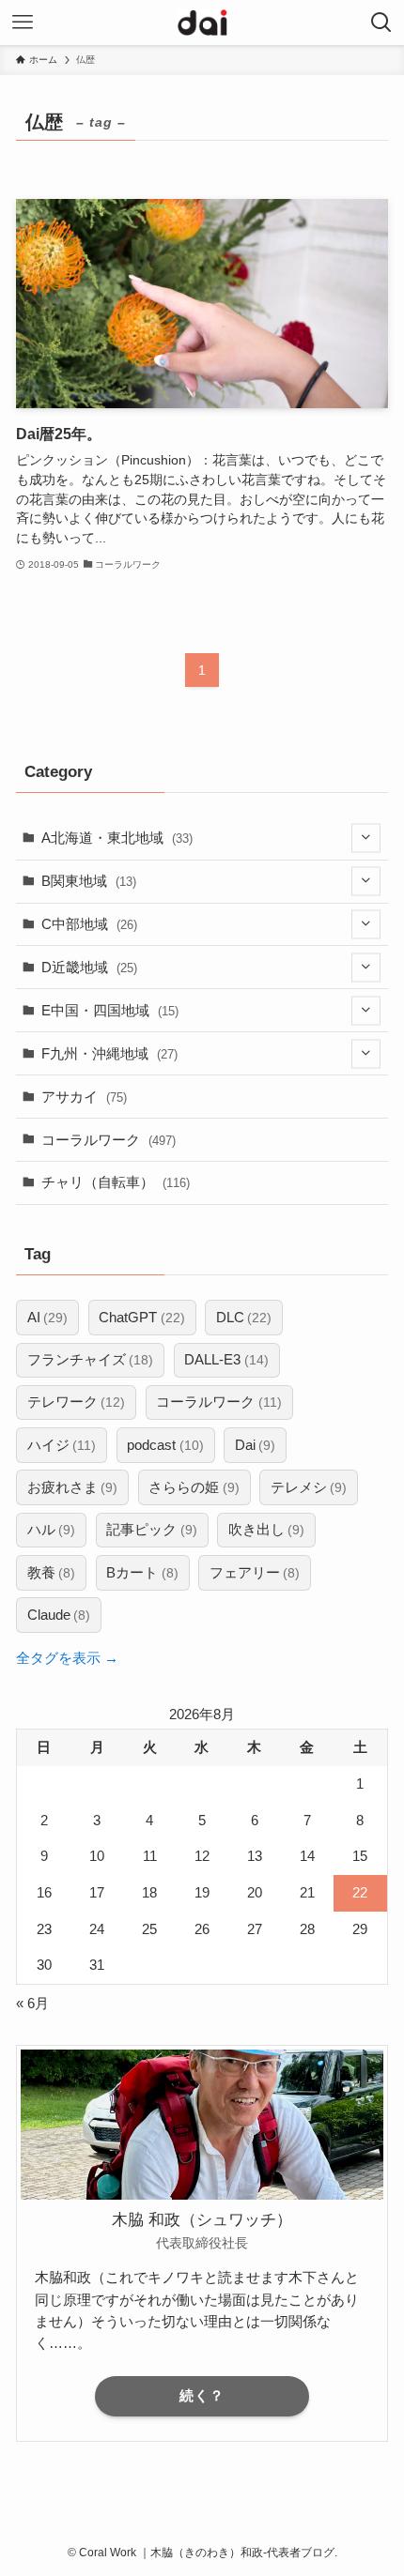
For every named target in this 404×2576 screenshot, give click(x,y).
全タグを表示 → (67, 1658)
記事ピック (151, 1529)
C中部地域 (89, 924)
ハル (51, 1529)
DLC (244, 1317)
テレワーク (76, 1402)
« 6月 (32, 2003)
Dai (255, 1445)
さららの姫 (194, 1487)
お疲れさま (72, 1487)
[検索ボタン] (381, 23)
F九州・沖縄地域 (109, 1053)
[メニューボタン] (23, 23)
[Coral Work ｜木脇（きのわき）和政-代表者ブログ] (202, 23)
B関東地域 (89, 881)
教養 (51, 1572)
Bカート (142, 1572)
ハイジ (62, 1445)
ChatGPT (141, 1317)
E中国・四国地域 (110, 1010)
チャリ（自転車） (116, 1182)
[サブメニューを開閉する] (366, 838)
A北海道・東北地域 (117, 838)
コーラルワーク (109, 1140)
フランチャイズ (90, 1359)
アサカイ (84, 1097)
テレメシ (309, 1487)
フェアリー (255, 1572)
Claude (59, 1615)
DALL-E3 (226, 1359)
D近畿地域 (89, 967)
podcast (165, 1445)
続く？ (202, 2396)
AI (47, 1317)
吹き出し (266, 1529)
